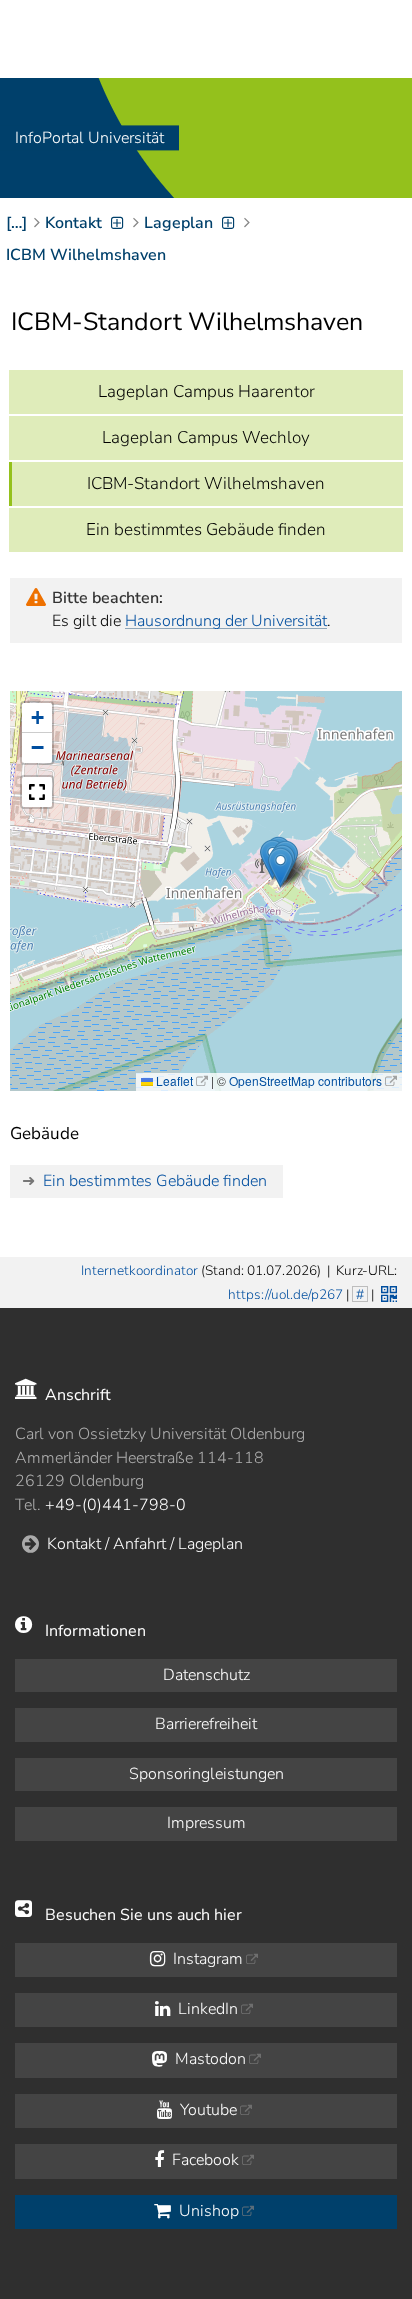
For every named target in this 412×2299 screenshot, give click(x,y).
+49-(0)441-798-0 (115, 1505)
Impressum (206, 1823)
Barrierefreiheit (206, 1724)
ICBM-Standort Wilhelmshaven (206, 483)
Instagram (206, 1959)
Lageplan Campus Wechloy (206, 437)
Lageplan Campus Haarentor (206, 391)
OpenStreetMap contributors (305, 1080)
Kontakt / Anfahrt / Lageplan (145, 1544)
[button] (280, 867)
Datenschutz (206, 1675)
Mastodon (208, 2059)
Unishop (207, 2211)
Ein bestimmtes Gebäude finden (206, 529)
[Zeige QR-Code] (387, 1292)
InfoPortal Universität (89, 138)
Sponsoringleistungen (206, 1774)
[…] (16, 223)
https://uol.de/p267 (285, 1294)
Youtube (206, 2110)
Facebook (203, 2160)
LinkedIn (206, 2009)
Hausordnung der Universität (226, 621)
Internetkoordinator (139, 1270)
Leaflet (173, 1080)
